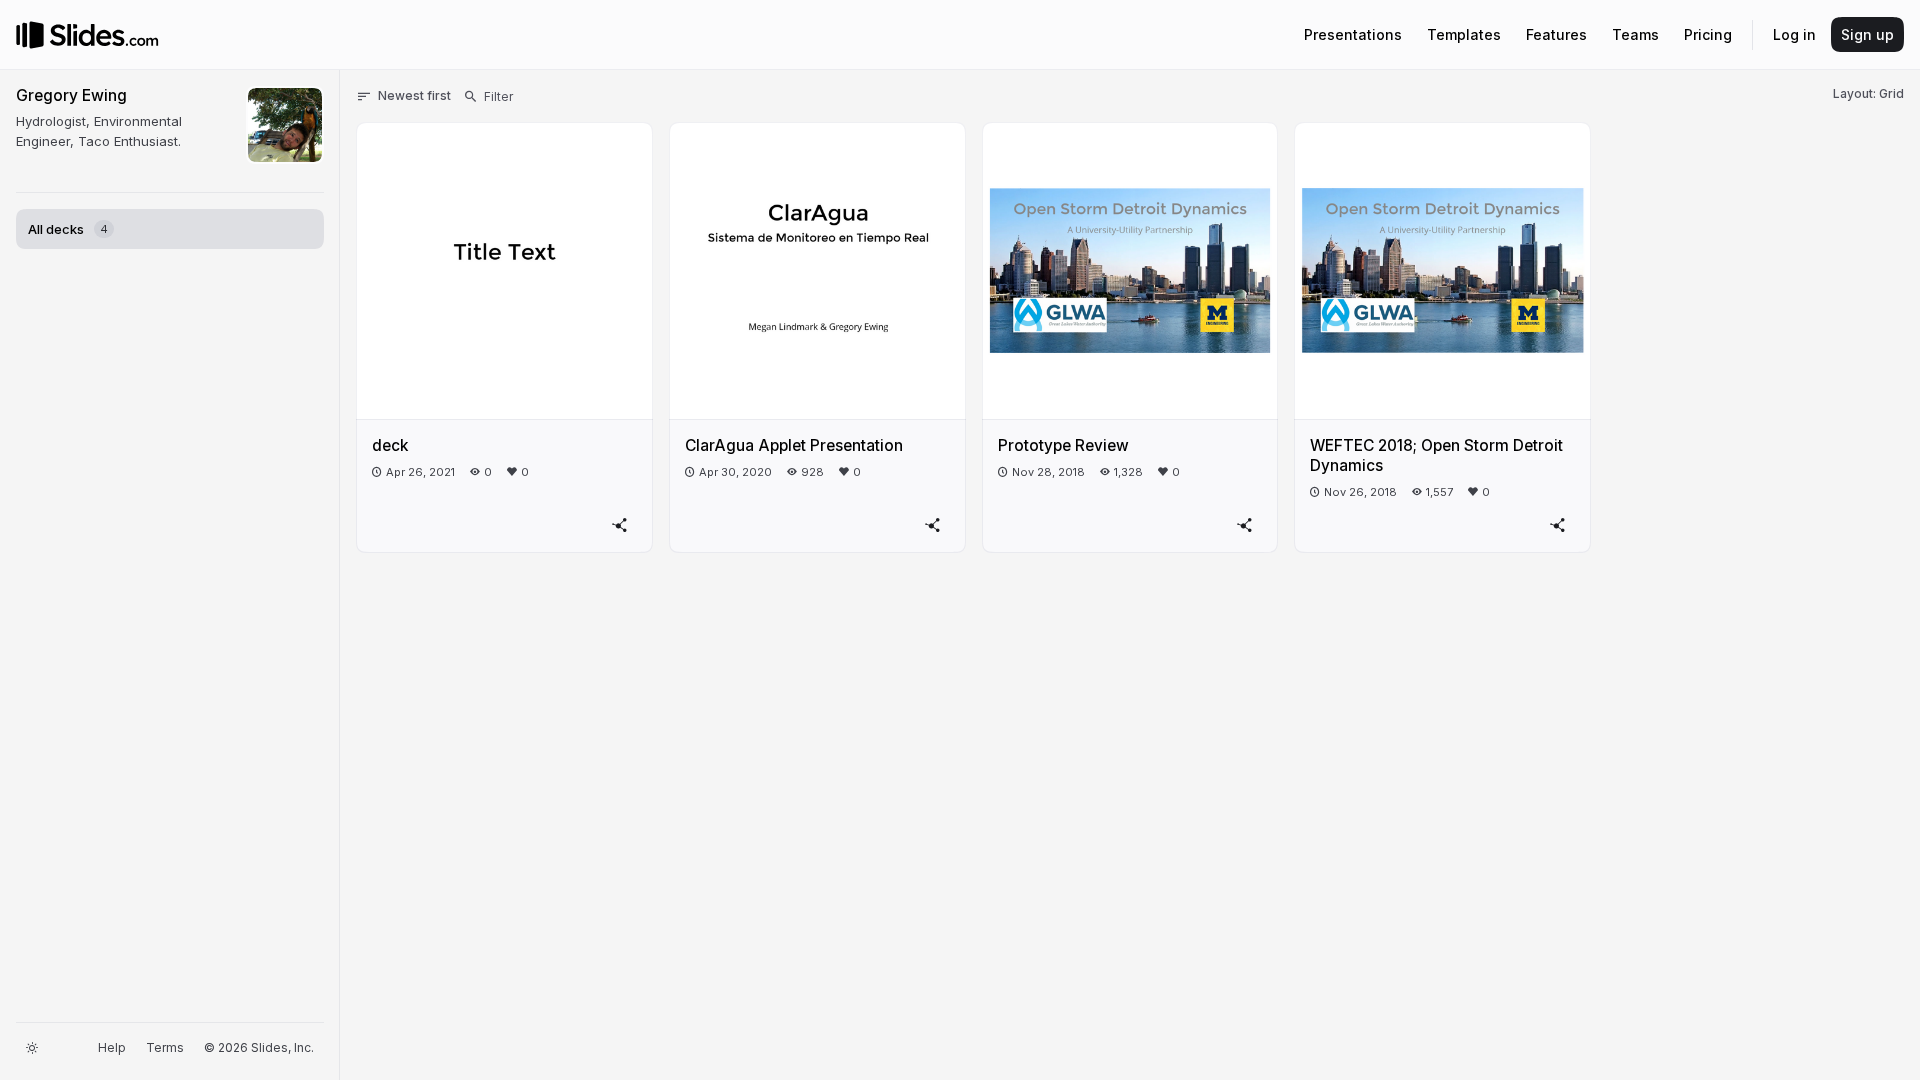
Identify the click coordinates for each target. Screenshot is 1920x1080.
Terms (165, 1047)
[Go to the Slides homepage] (30, 35)
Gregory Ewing (71, 95)
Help (112, 1047)
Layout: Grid (1868, 93)
